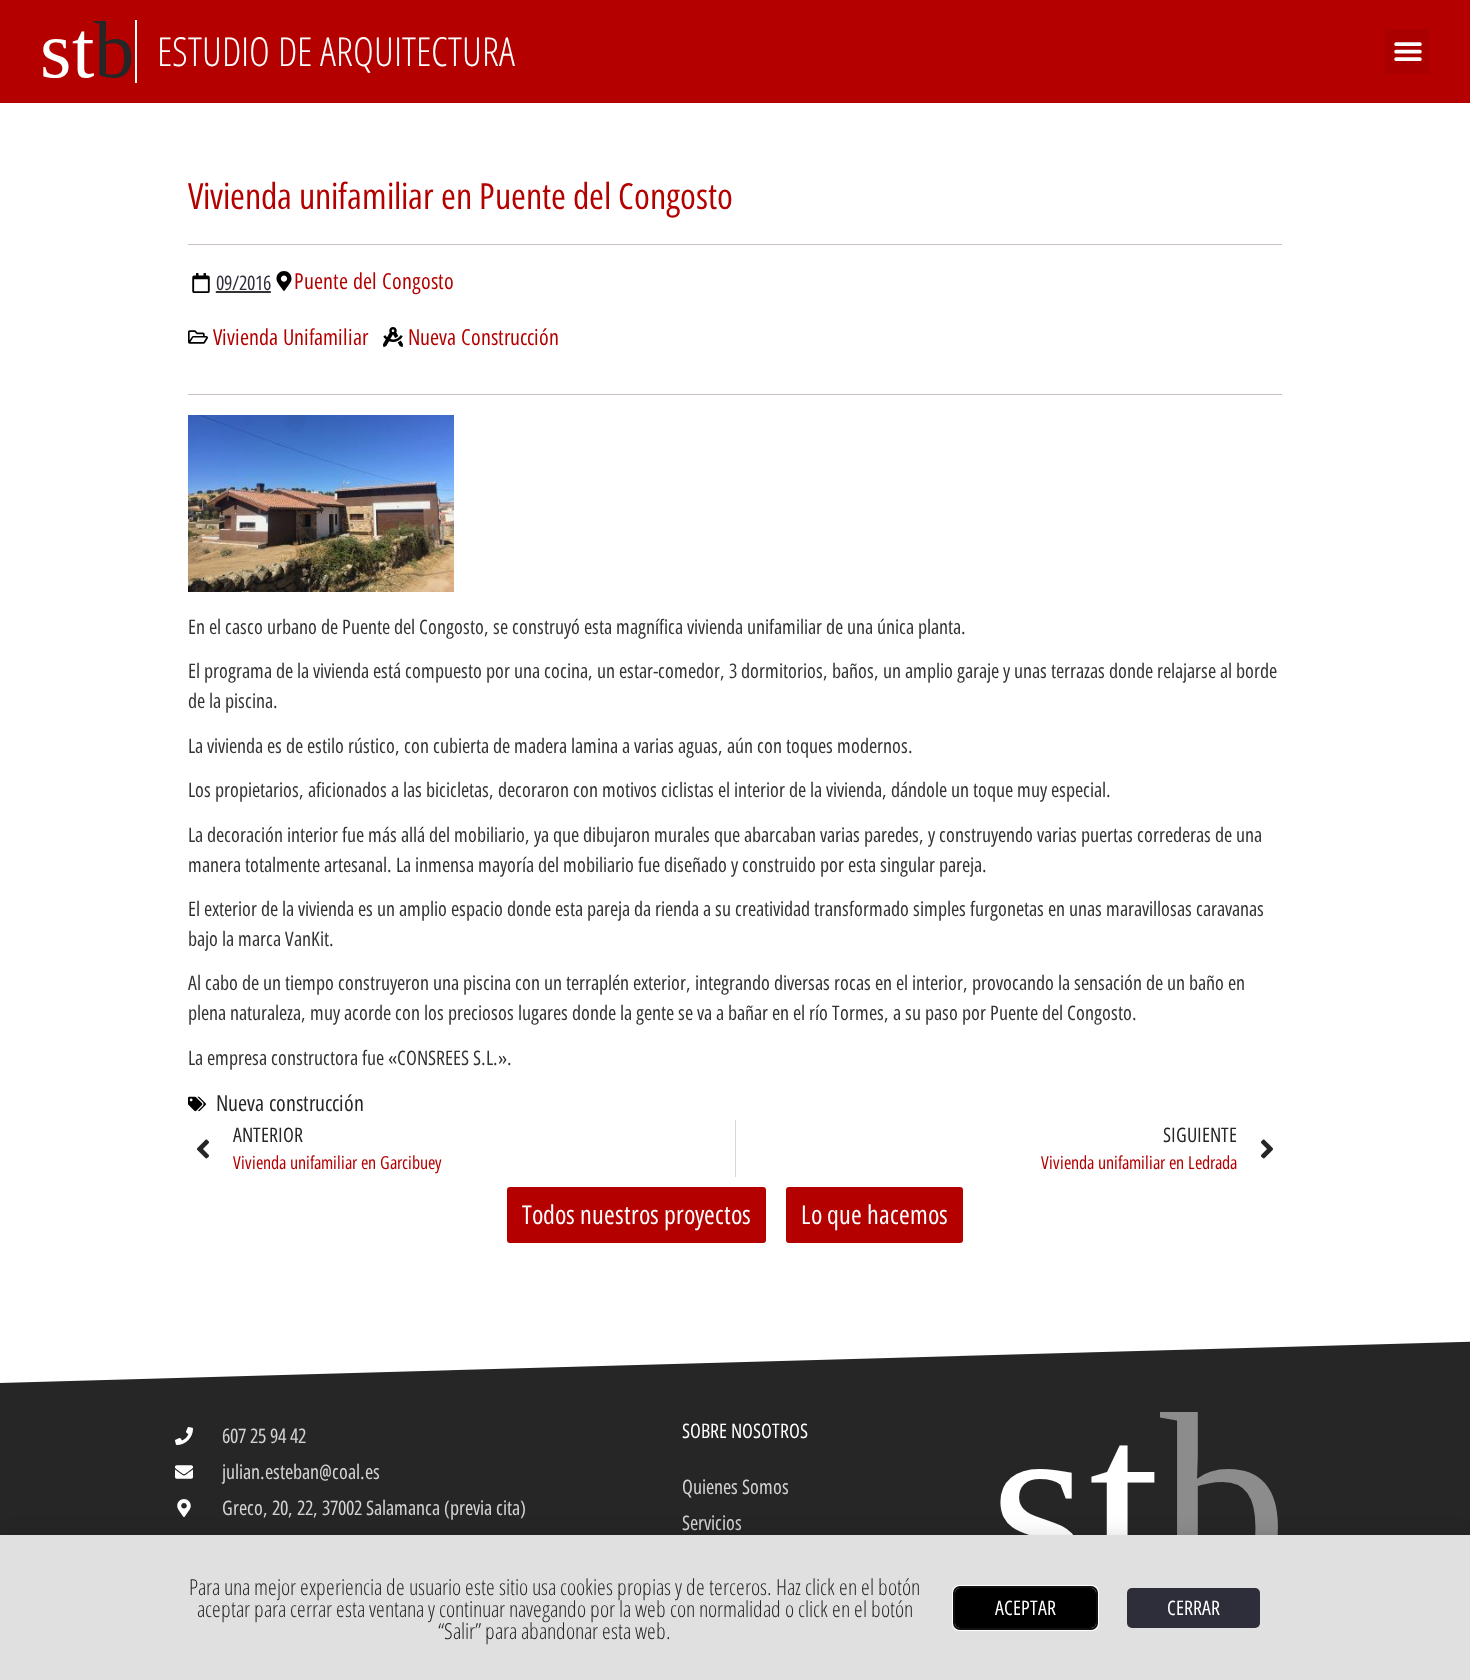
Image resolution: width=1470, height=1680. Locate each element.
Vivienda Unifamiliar (290, 337)
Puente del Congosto (374, 281)
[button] (1407, 51)
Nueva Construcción (483, 337)
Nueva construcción (290, 1103)
